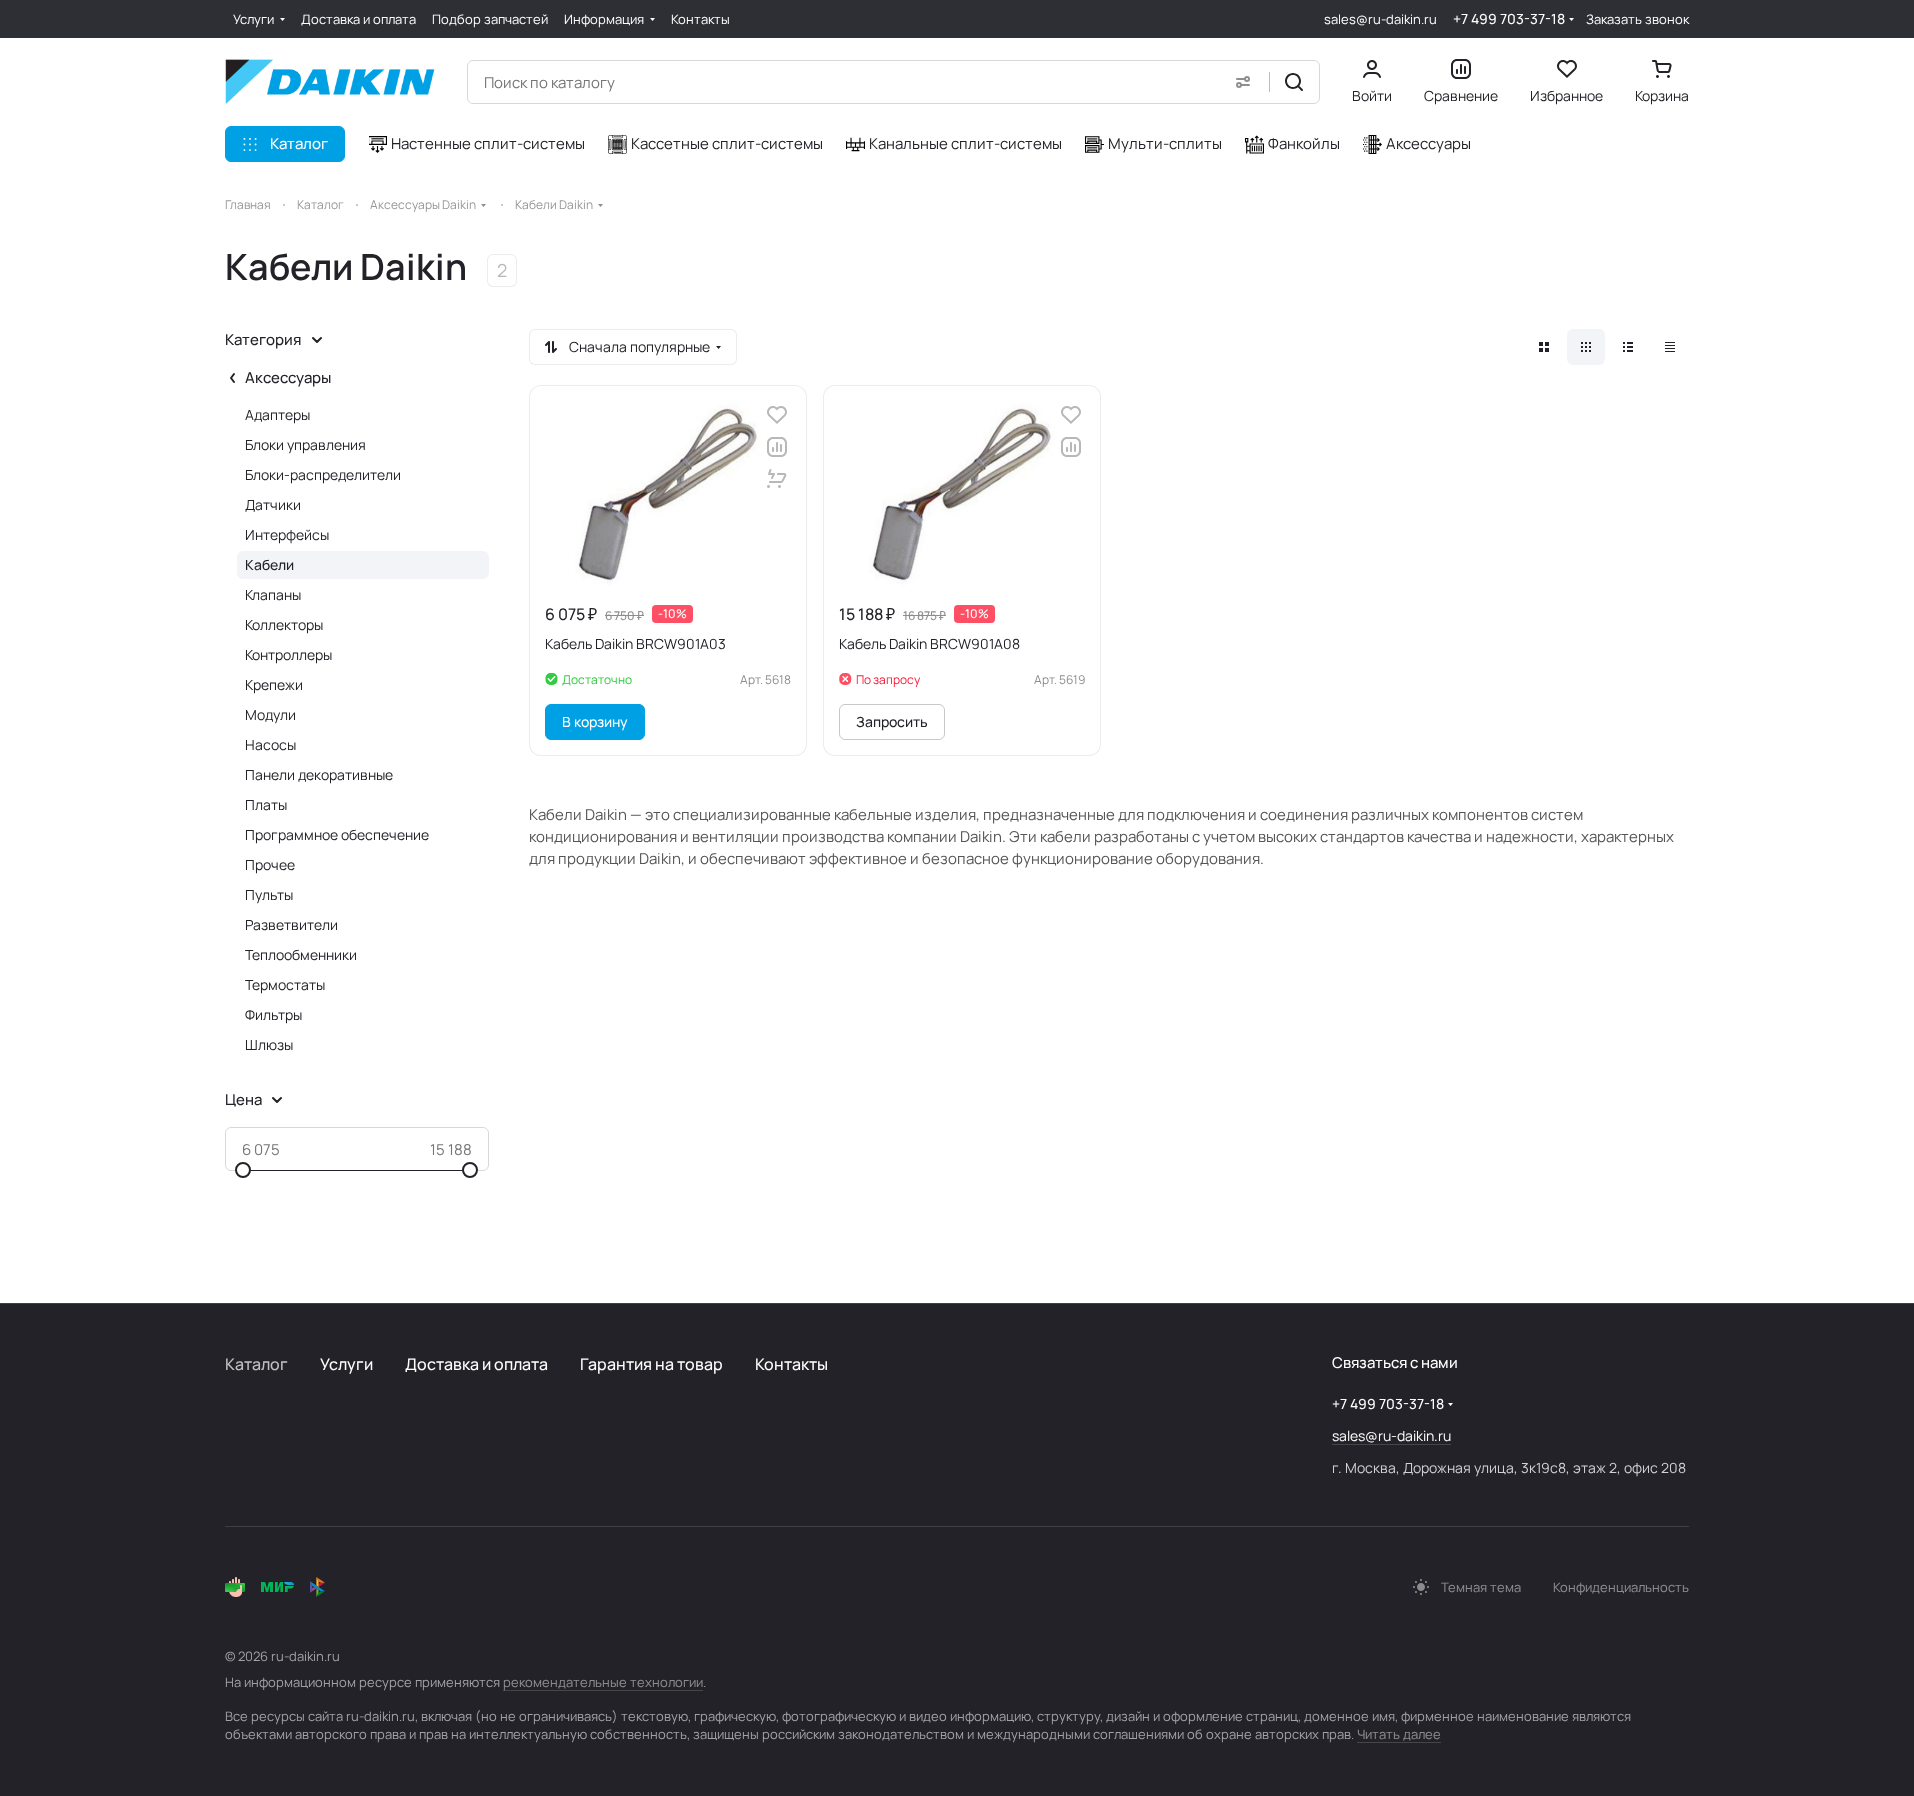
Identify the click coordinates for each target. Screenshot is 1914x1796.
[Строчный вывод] (1628, 347)
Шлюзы (269, 1044)
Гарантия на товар (651, 1364)
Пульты (269, 894)
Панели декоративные (319, 774)
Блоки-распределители (323, 474)
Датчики (273, 504)
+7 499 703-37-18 (1509, 18)
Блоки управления (305, 444)
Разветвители (291, 924)
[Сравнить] (777, 447)
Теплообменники (301, 954)
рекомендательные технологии (603, 1682)
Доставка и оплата (476, 1364)
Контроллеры (288, 654)
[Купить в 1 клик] (777, 479)
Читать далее (1399, 1734)
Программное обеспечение (337, 834)
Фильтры (273, 1014)
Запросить (892, 721)
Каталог (256, 1364)
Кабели (269, 564)
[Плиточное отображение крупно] (1544, 347)
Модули (270, 714)
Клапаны (273, 594)
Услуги (346, 1364)
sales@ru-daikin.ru (1380, 19)
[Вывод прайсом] (1670, 347)
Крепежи (274, 684)
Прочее (270, 864)
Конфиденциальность (1621, 1587)
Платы (266, 804)
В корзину (595, 721)
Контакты (791, 1364)
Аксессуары (288, 377)
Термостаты (285, 984)
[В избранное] (777, 415)
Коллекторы (284, 624)
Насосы (270, 744)
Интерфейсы (287, 534)
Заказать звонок (1637, 19)
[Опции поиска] (1243, 82)
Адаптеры (277, 414)
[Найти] (1294, 82)
